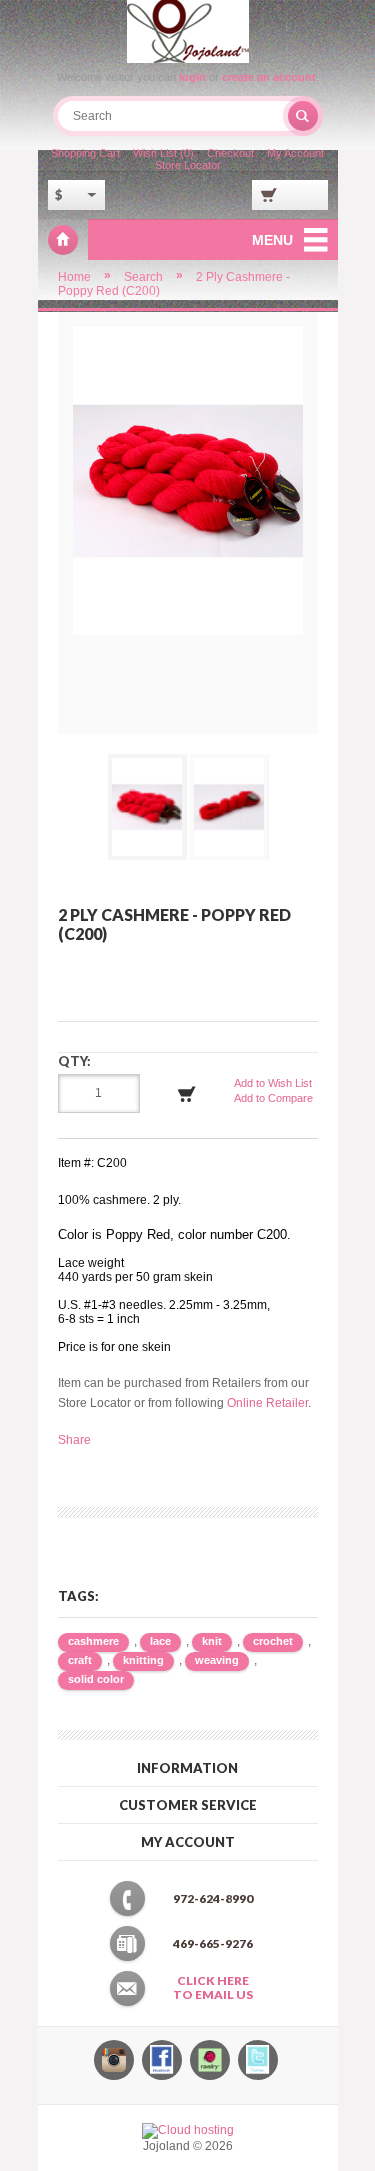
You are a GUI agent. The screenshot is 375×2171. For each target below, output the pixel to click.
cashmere (93, 1641)
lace (160, 1641)
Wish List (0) (163, 153)
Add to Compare (273, 1098)
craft (80, 1660)
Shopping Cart (85, 153)
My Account (295, 153)
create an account (269, 77)
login (192, 77)
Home (74, 277)
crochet (273, 1641)
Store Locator (188, 165)
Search (143, 277)
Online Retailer (267, 1403)
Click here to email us (213, 1988)
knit (212, 1641)
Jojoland (63, 240)
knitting (143, 1660)
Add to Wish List (273, 1083)
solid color (96, 1679)
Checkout (230, 153)
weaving (217, 1660)
